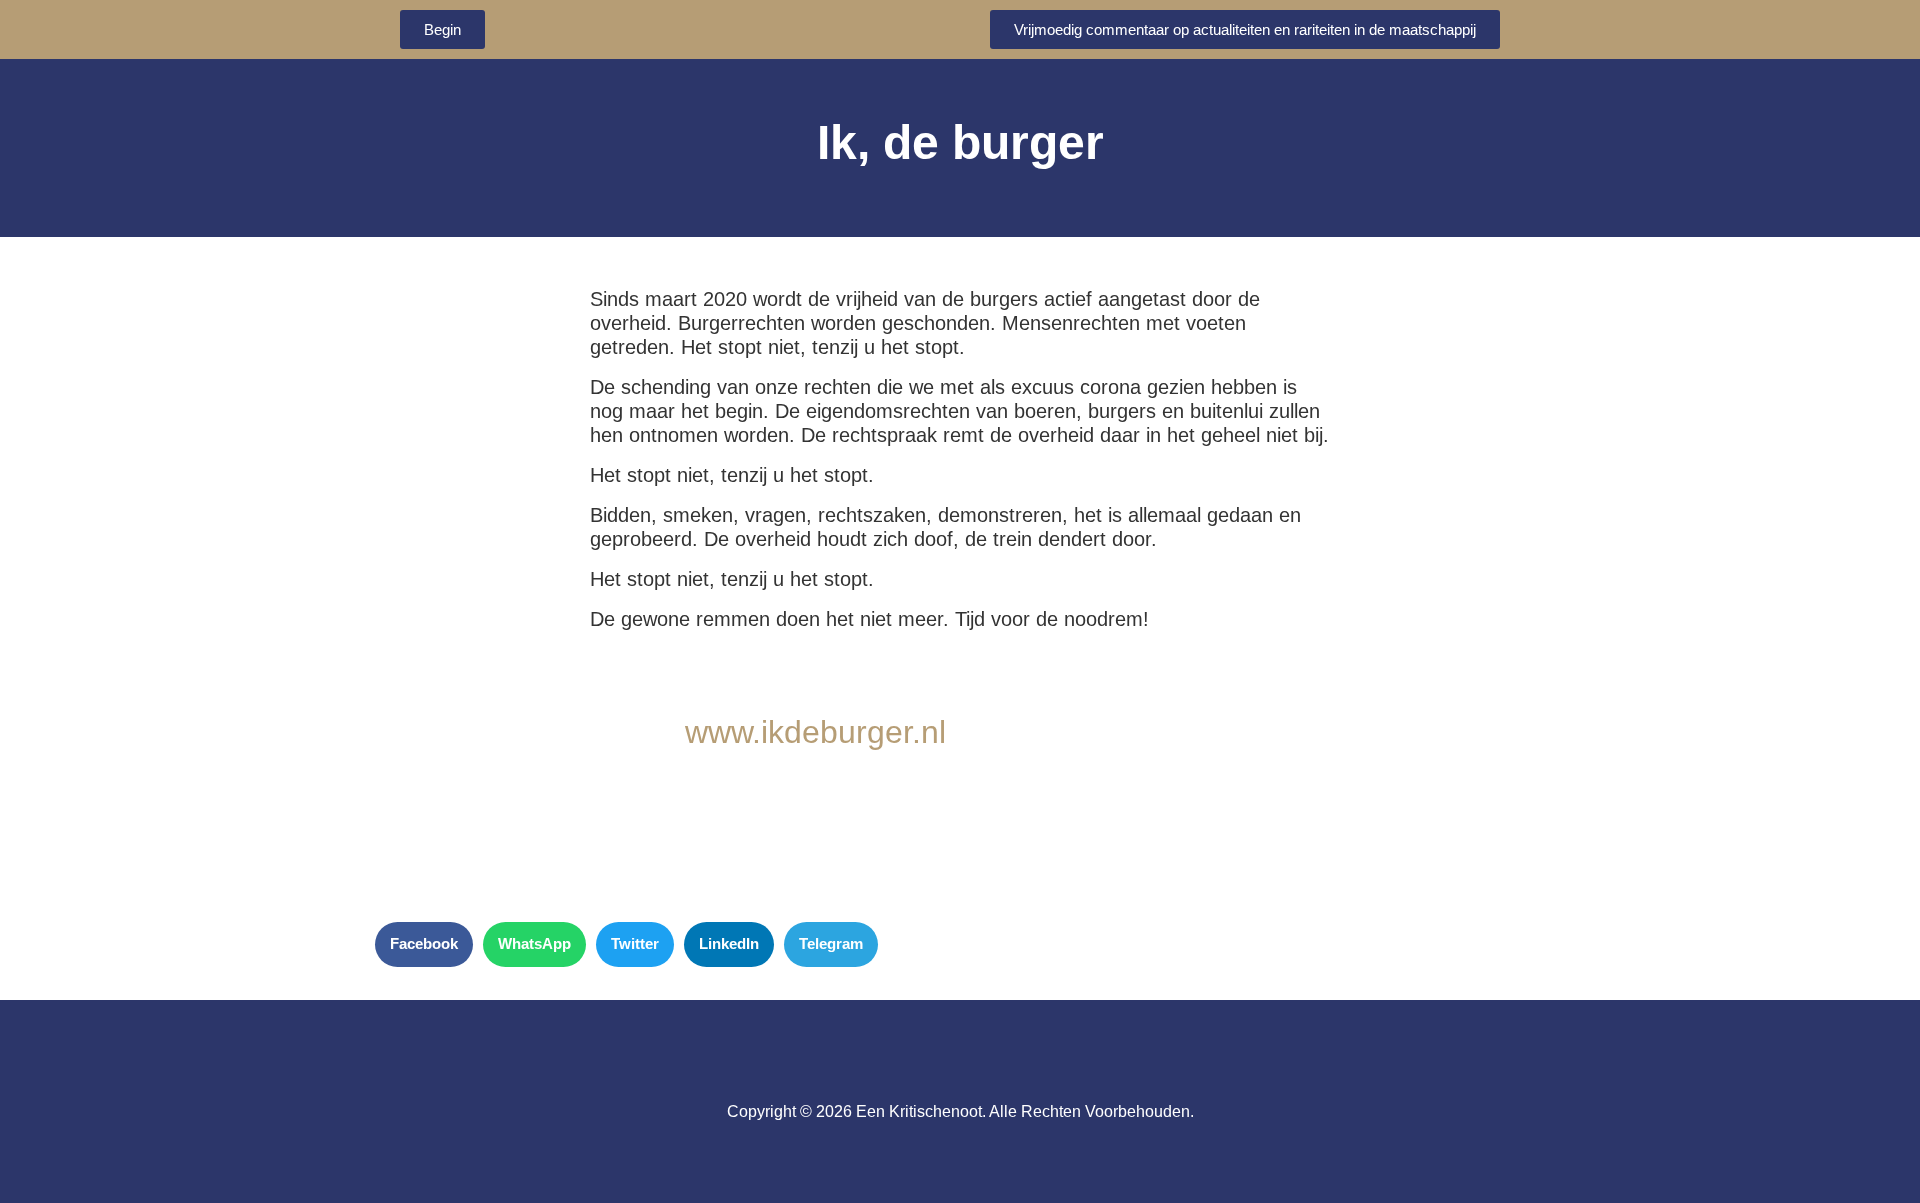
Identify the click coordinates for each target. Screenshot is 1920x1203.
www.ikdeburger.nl (815, 732)
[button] (424, 944)
